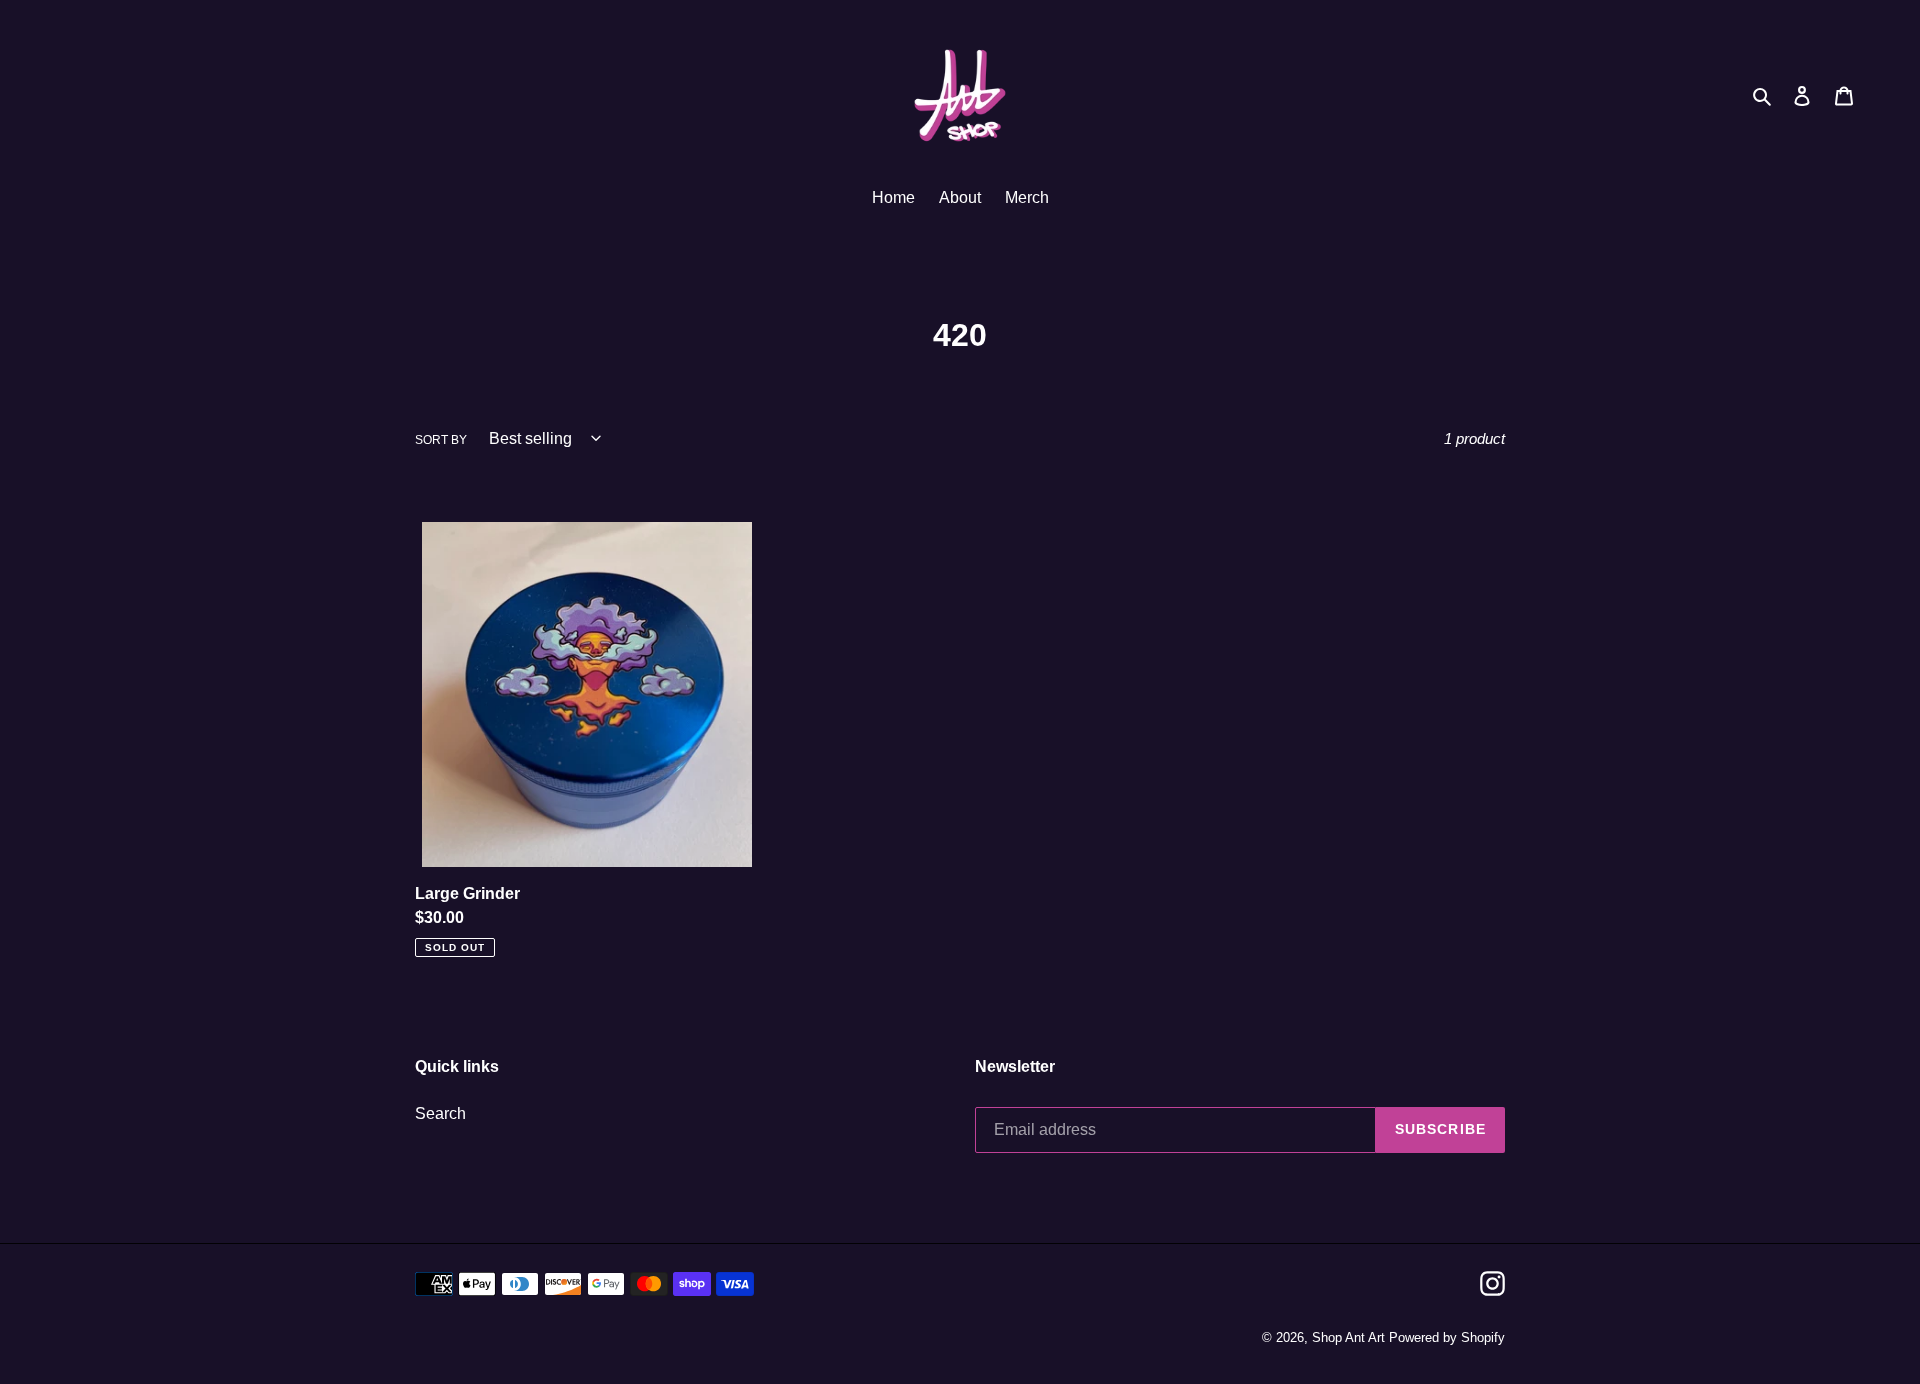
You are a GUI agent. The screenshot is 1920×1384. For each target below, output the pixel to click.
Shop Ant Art (1348, 1337)
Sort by (441, 440)
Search (440, 1113)
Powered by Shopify (1447, 1337)
